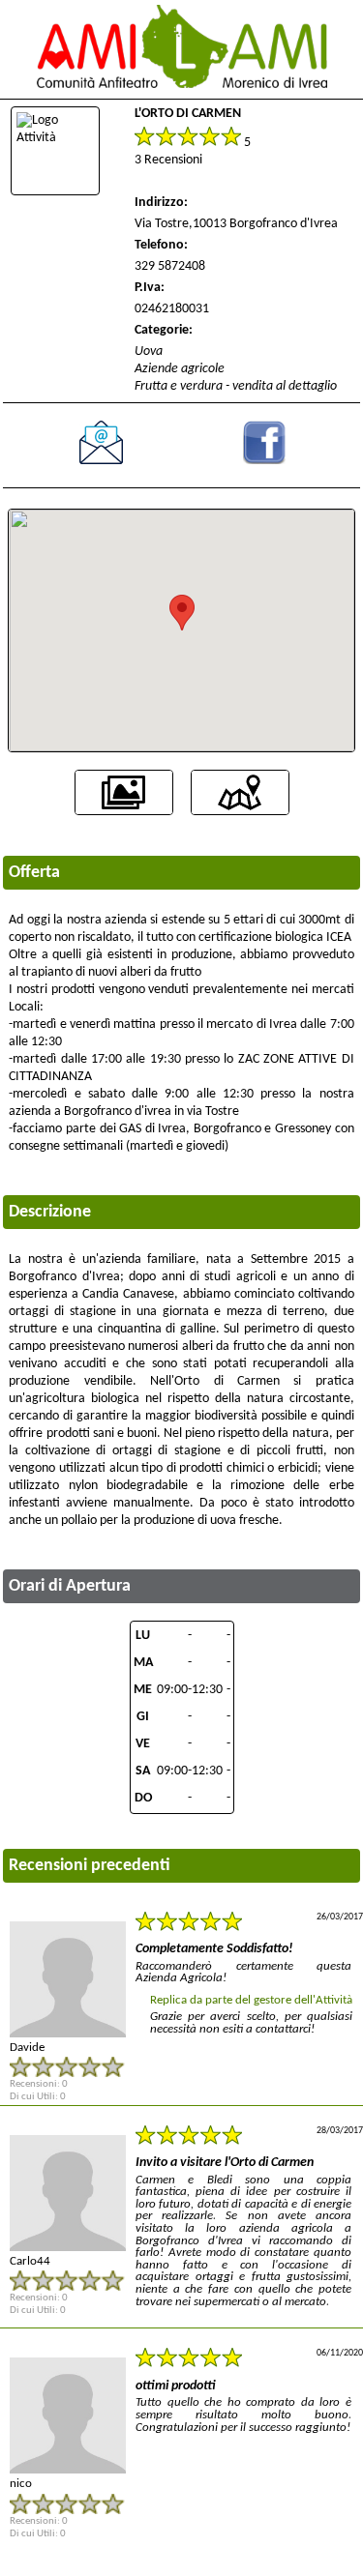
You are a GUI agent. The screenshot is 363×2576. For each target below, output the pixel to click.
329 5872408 (170, 266)
